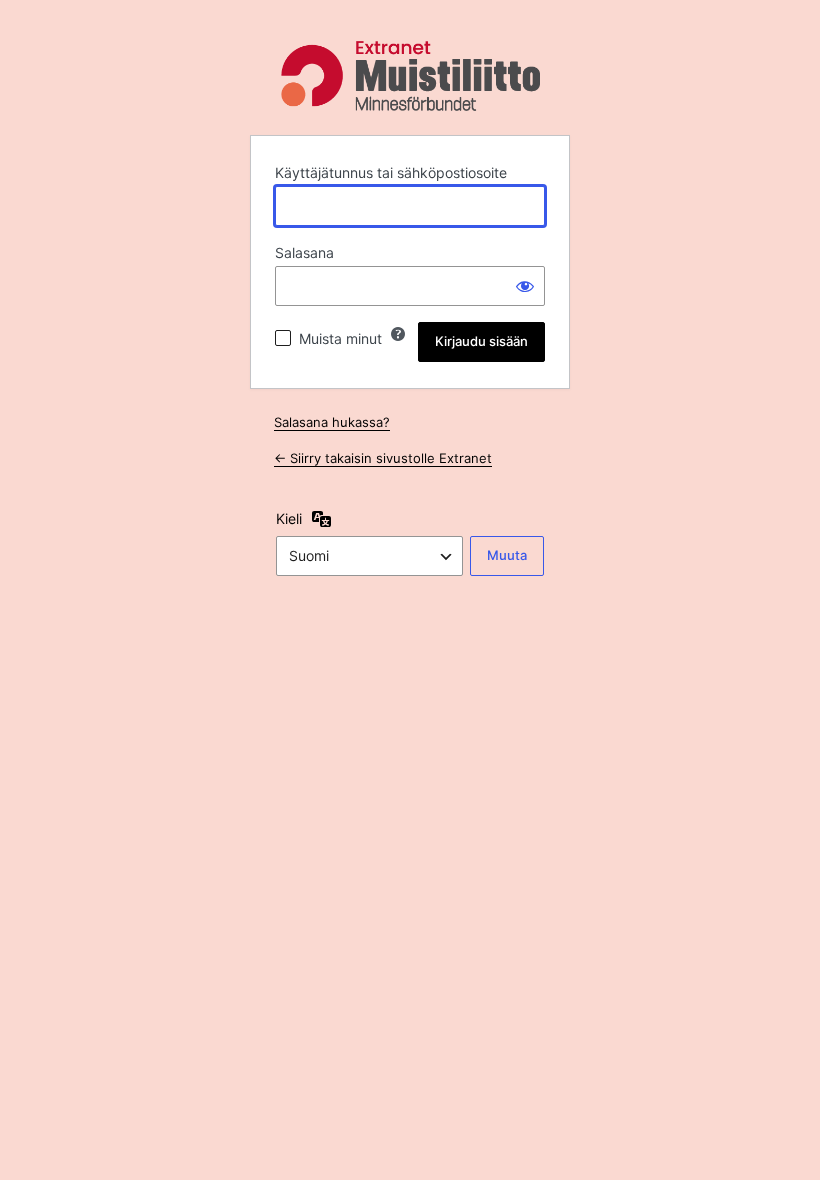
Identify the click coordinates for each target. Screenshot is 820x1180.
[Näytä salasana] (525, 286)
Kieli (289, 518)
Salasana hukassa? (332, 422)
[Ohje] (398, 334)
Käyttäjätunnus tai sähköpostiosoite (391, 172)
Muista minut (340, 338)
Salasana (304, 252)
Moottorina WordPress (410, 76)
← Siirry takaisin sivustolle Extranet (383, 458)
